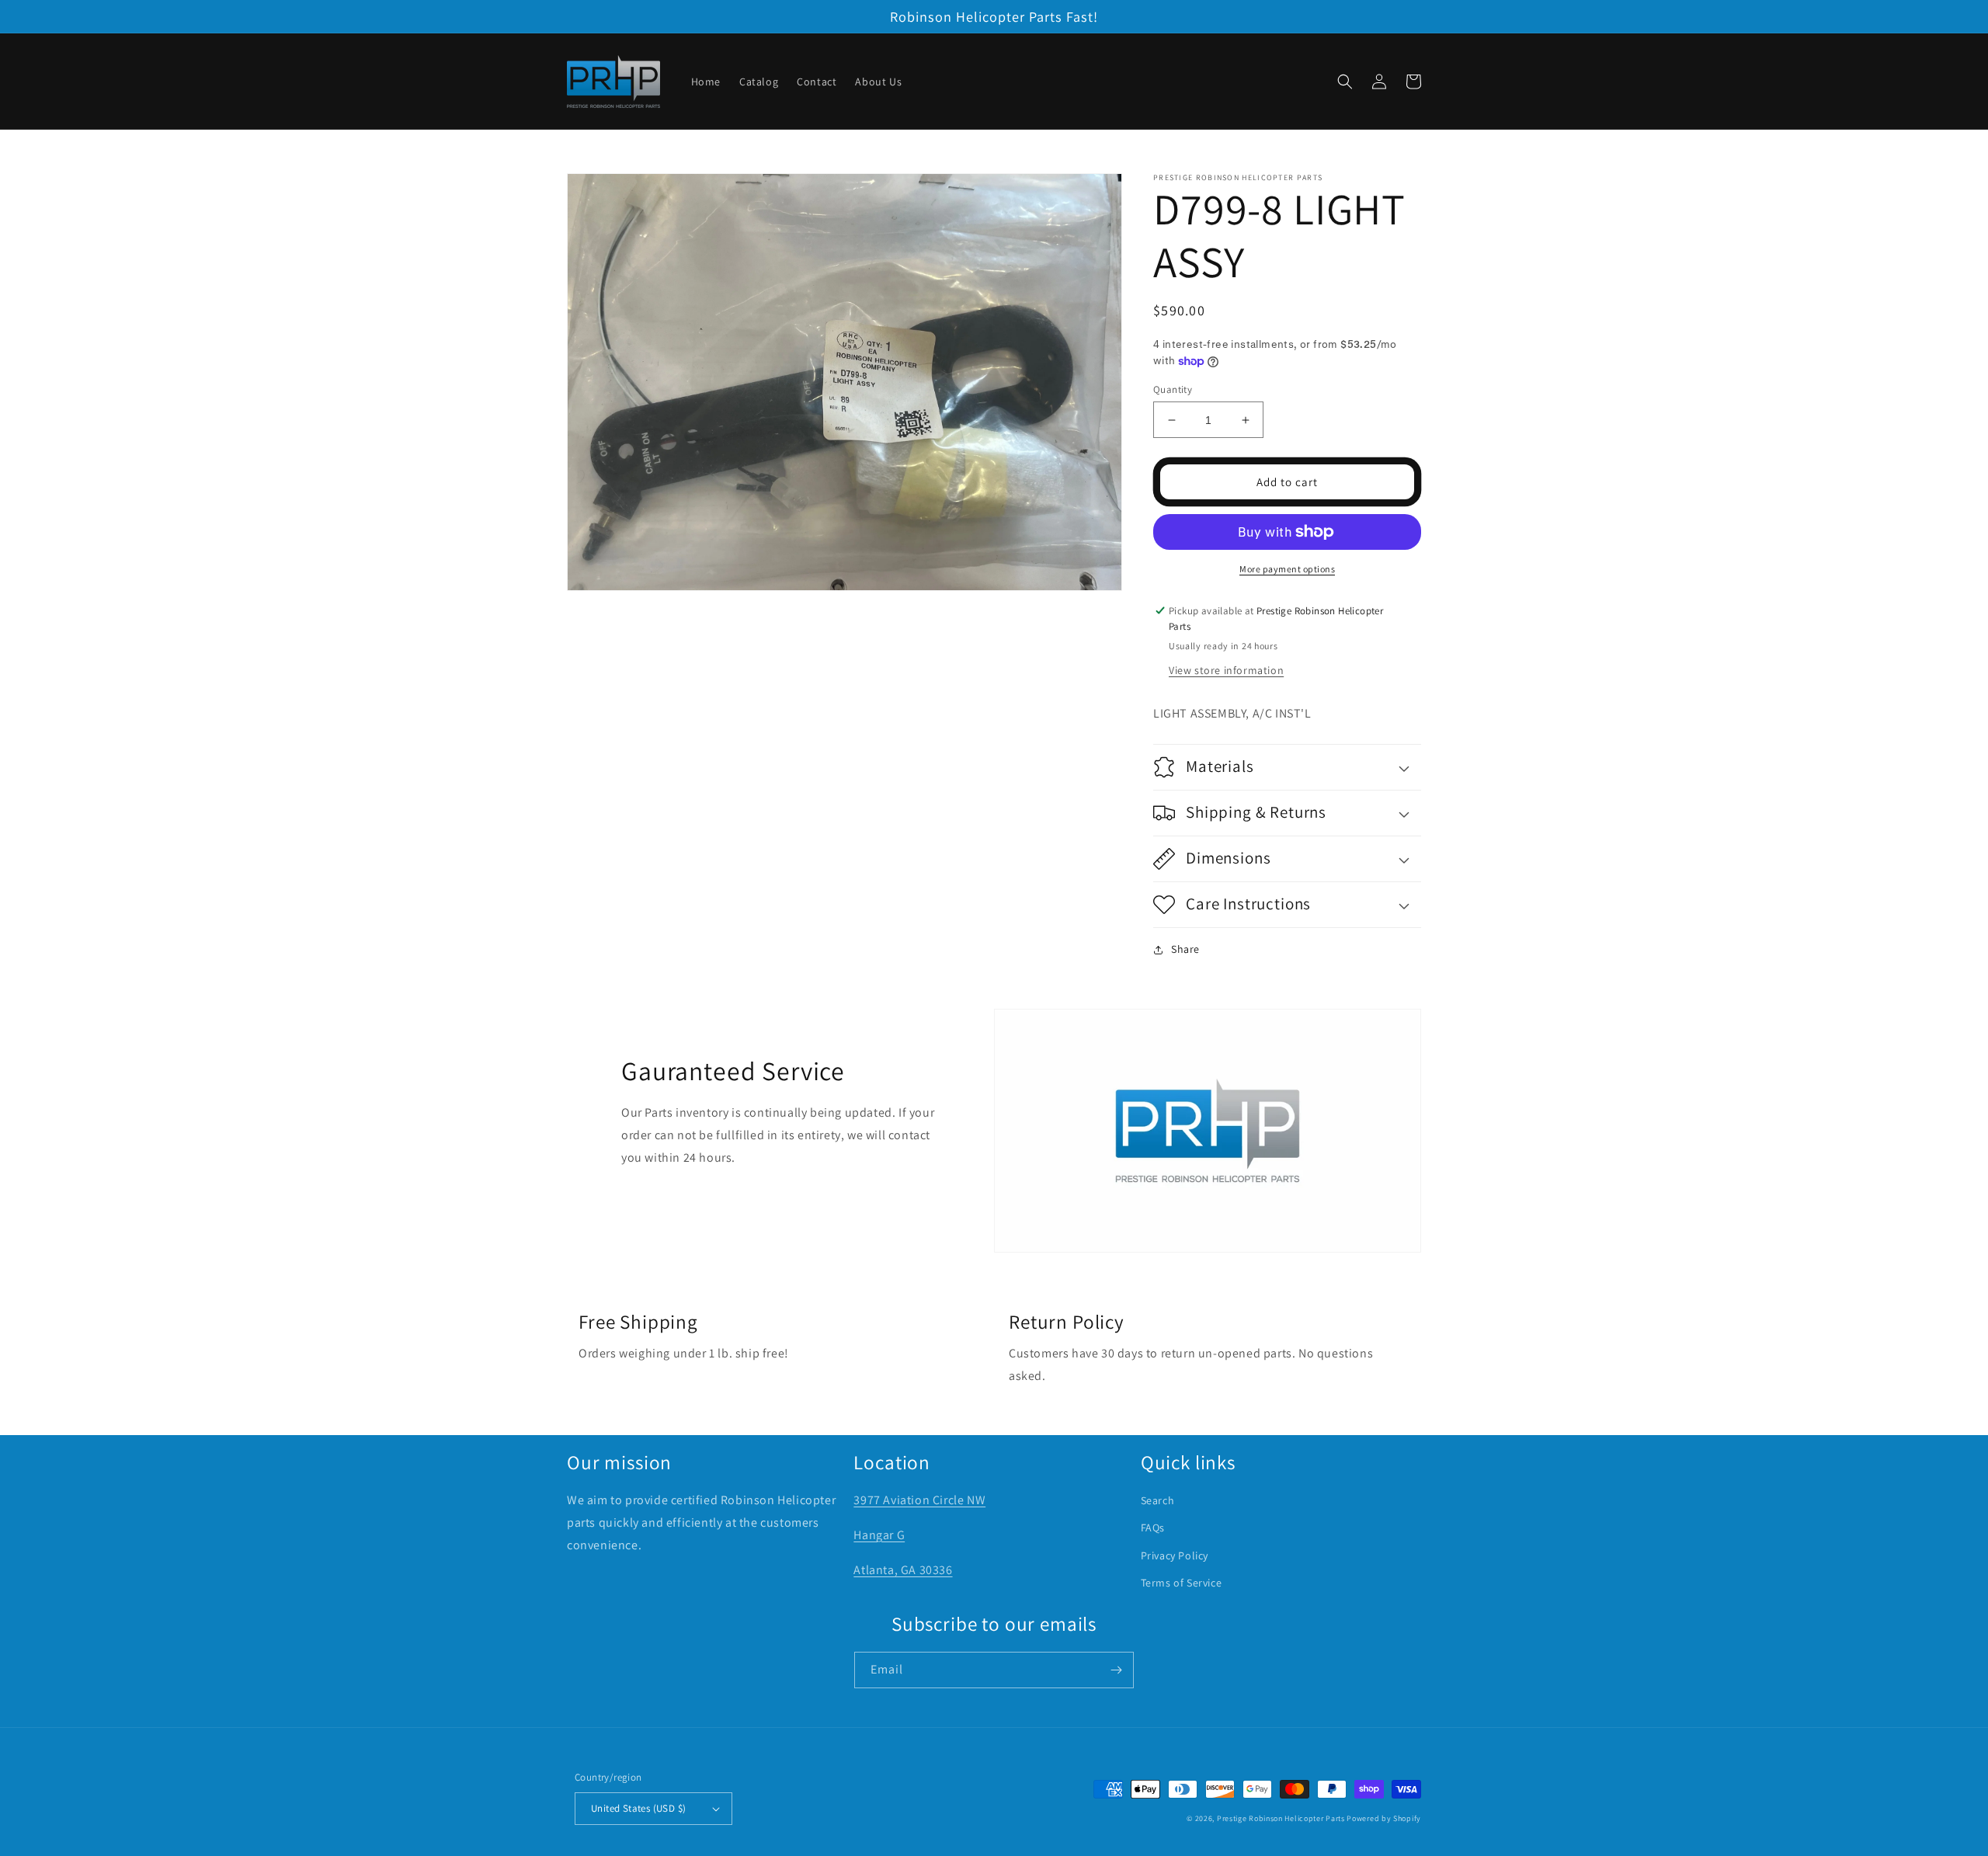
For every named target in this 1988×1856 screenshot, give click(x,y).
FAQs (1153, 1528)
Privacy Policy (1175, 1555)
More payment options (1287, 569)
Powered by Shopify (1384, 1818)
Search (1158, 1500)
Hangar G (879, 1535)
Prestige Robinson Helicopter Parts (1281, 1818)
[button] (1345, 82)
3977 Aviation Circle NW (919, 1500)
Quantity (1173, 389)
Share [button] (1185, 949)
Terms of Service (1182, 1583)
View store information (1226, 670)
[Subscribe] (1116, 1670)
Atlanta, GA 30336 (903, 1570)
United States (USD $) (638, 1808)
